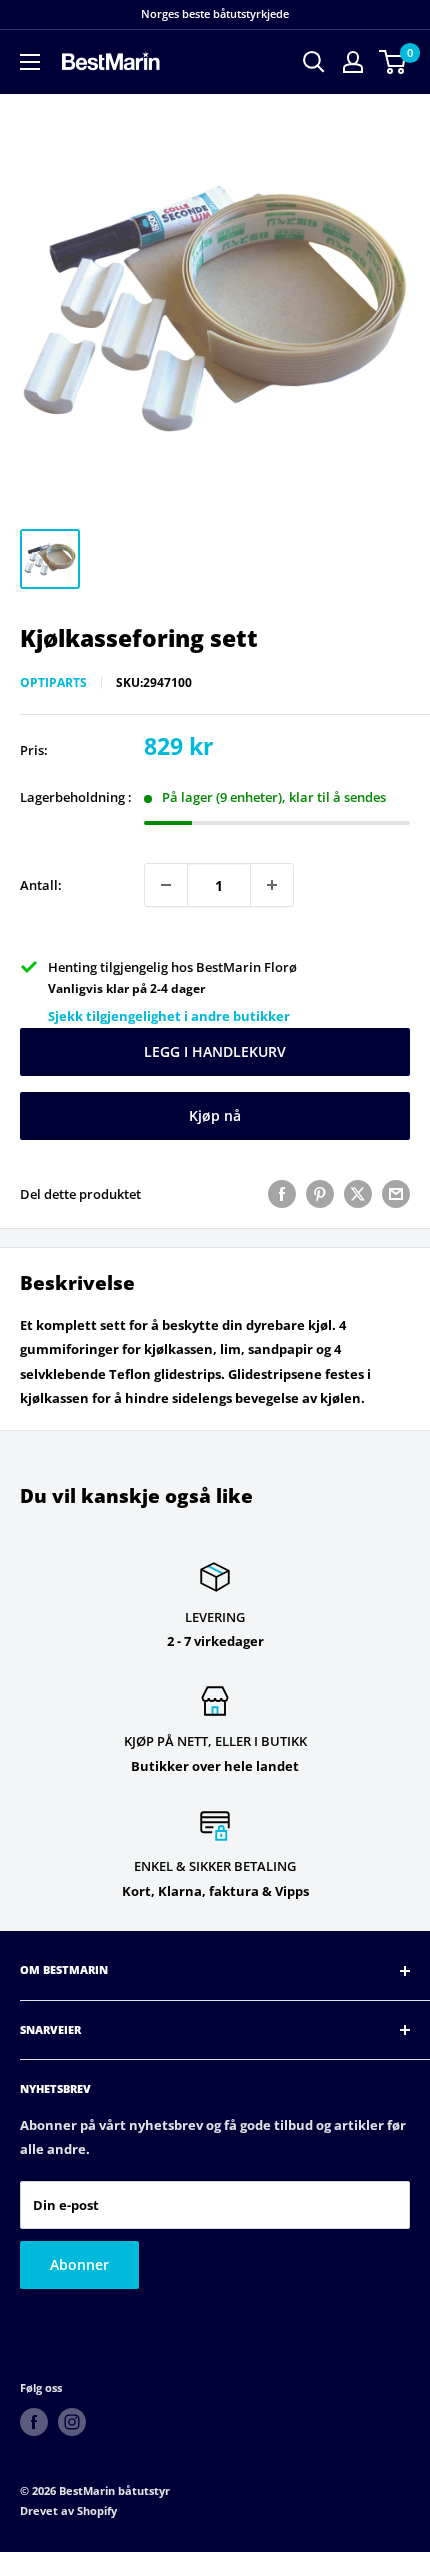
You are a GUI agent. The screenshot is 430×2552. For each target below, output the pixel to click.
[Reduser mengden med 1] (166, 885)
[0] (393, 62)
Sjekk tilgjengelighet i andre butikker (169, 1016)
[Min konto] (353, 62)
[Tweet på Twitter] (358, 1194)
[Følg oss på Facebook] (34, 2422)
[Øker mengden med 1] (272, 885)
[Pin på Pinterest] (320, 1194)
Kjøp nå (215, 1115)
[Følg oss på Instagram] (72, 2422)
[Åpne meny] (30, 62)
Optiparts (53, 682)
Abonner (79, 2264)
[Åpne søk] (314, 62)
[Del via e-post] (396, 1194)
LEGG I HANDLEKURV (215, 1051)
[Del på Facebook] (282, 1194)
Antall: (41, 885)
